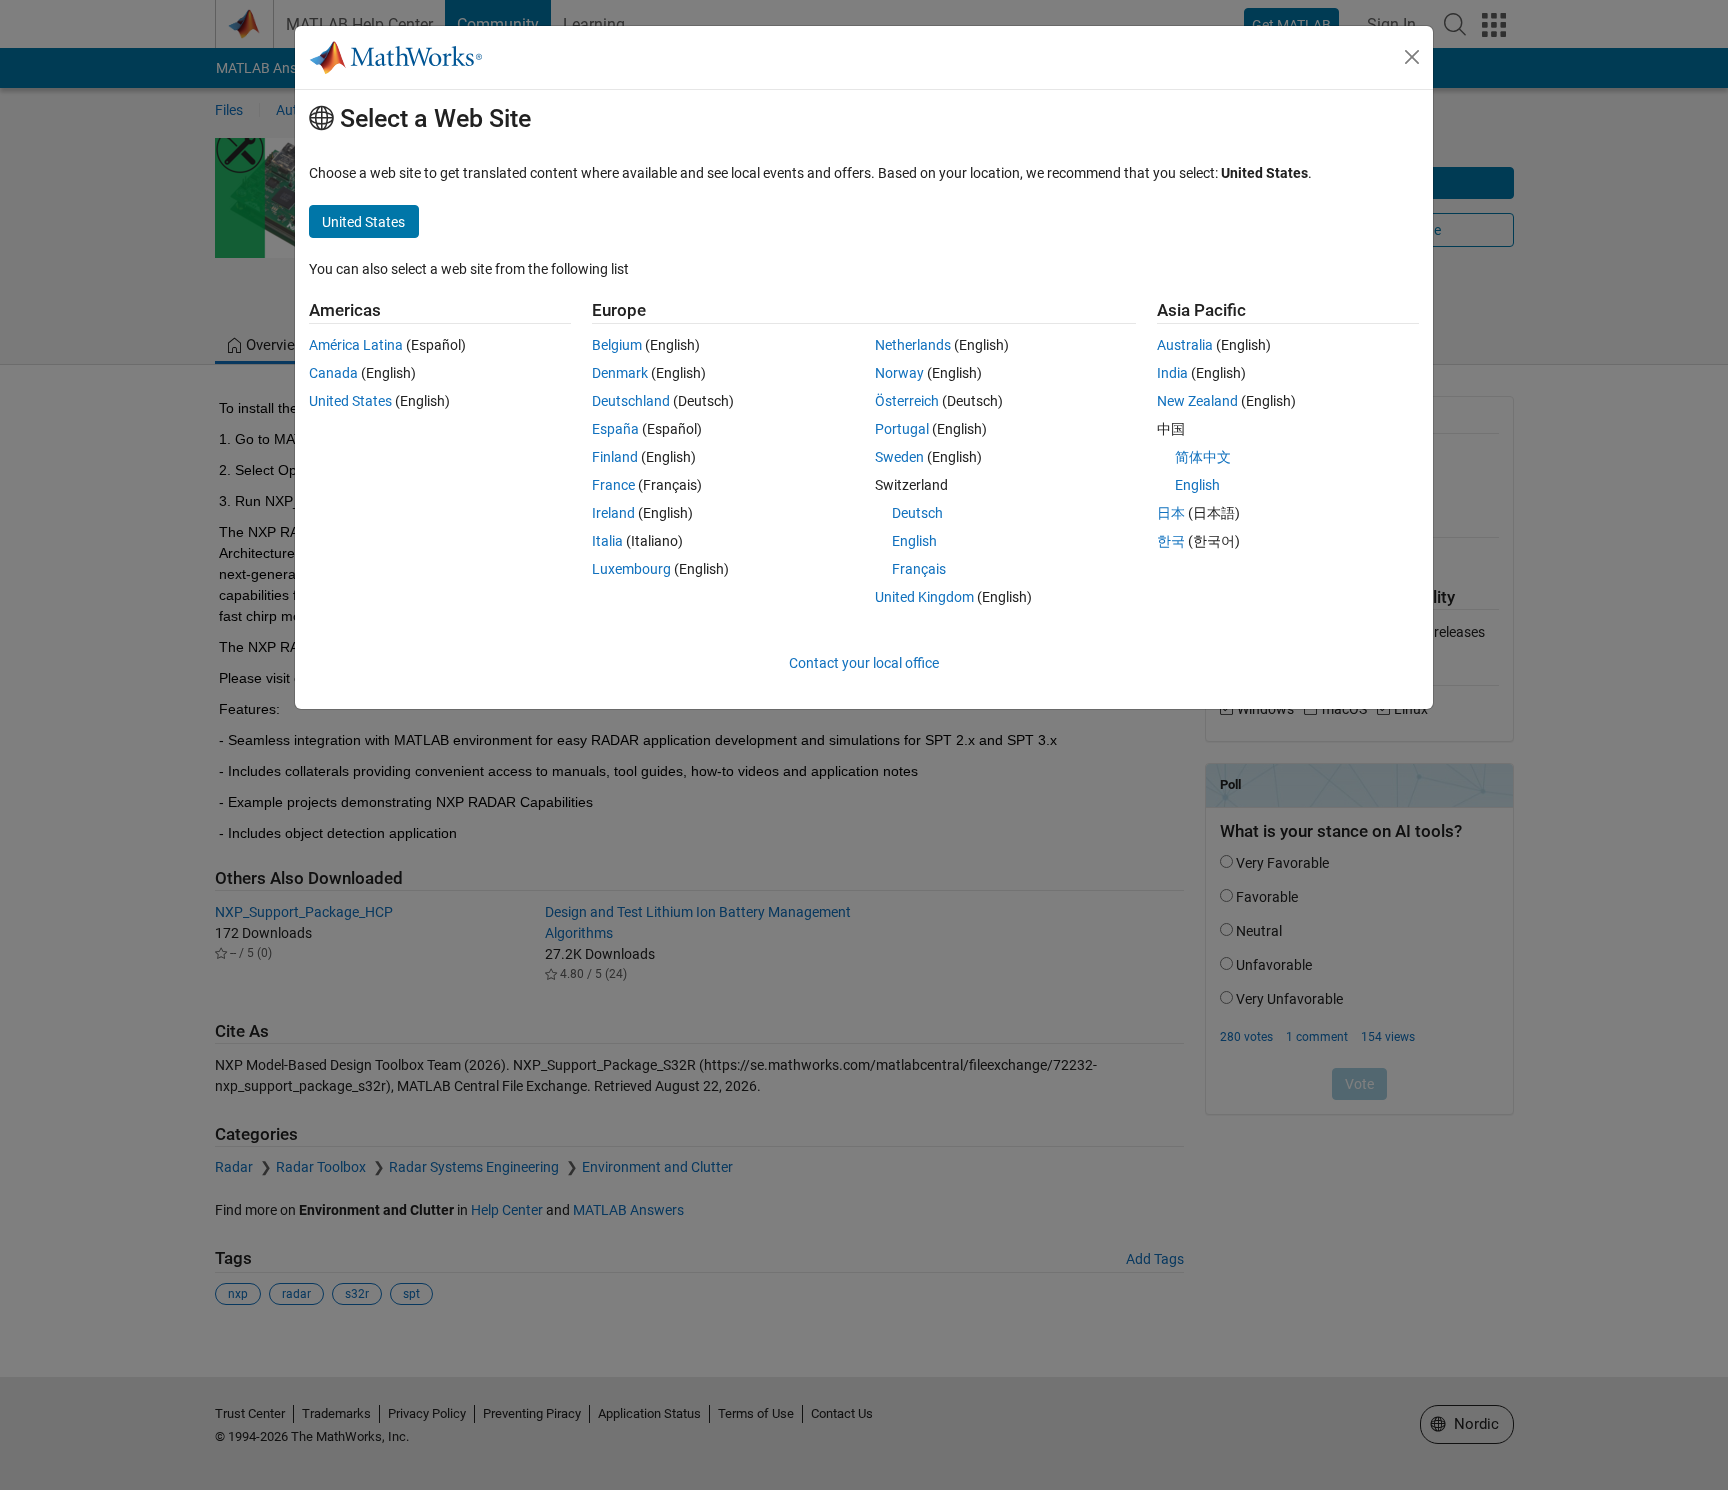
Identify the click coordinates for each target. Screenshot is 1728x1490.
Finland (615, 457)
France (613, 485)
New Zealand (1197, 401)
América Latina (356, 345)
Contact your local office (864, 663)
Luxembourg (631, 569)
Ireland (613, 513)
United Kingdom (924, 597)
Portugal (902, 429)
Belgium (617, 345)
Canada (333, 373)
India (1172, 373)
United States (350, 401)
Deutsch (917, 513)
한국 (1171, 541)
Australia (1185, 345)
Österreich (907, 401)
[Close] (1412, 57)
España (615, 429)
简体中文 (1203, 457)
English (914, 541)
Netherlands (913, 345)
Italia (607, 541)
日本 (1171, 513)
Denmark (620, 373)
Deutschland (631, 401)
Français (919, 569)
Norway (899, 373)
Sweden (899, 457)
